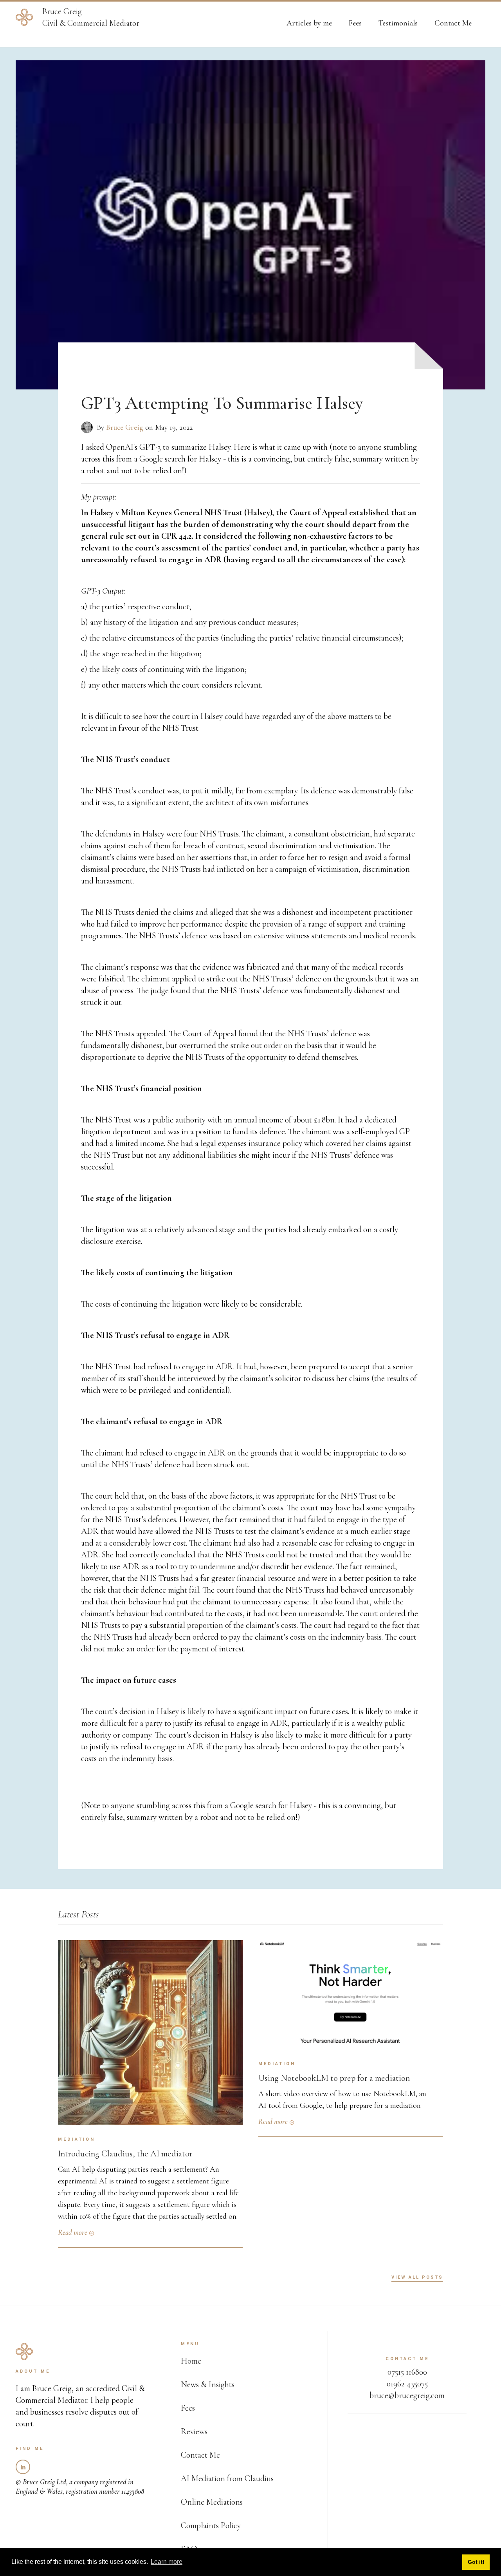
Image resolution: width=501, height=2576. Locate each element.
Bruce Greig (125, 427)
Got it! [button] (476, 2562)
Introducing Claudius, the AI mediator (125, 2153)
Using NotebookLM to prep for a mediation (334, 2078)
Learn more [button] (167, 2562)
